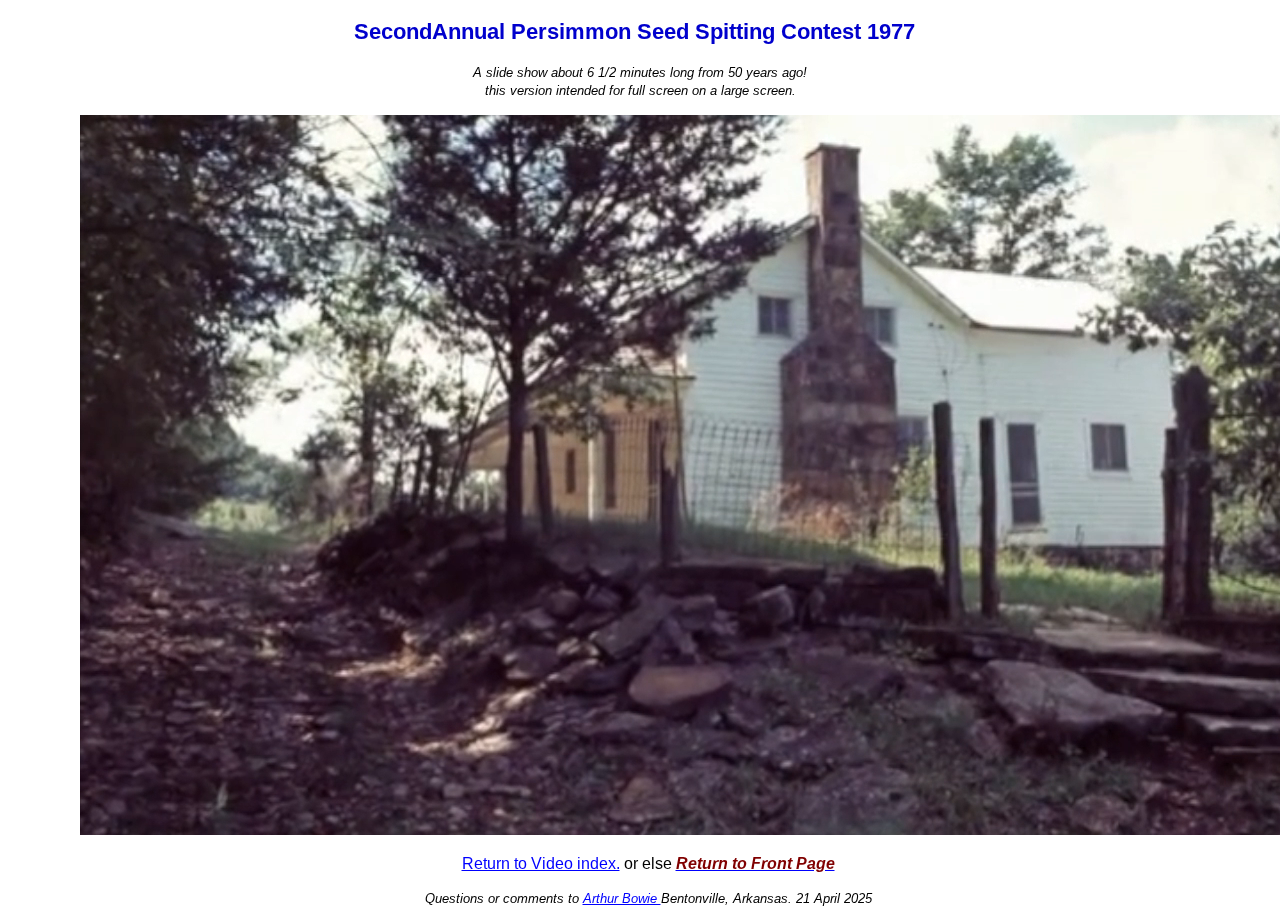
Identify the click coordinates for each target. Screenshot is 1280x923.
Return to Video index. (541, 863)
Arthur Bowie (622, 898)
